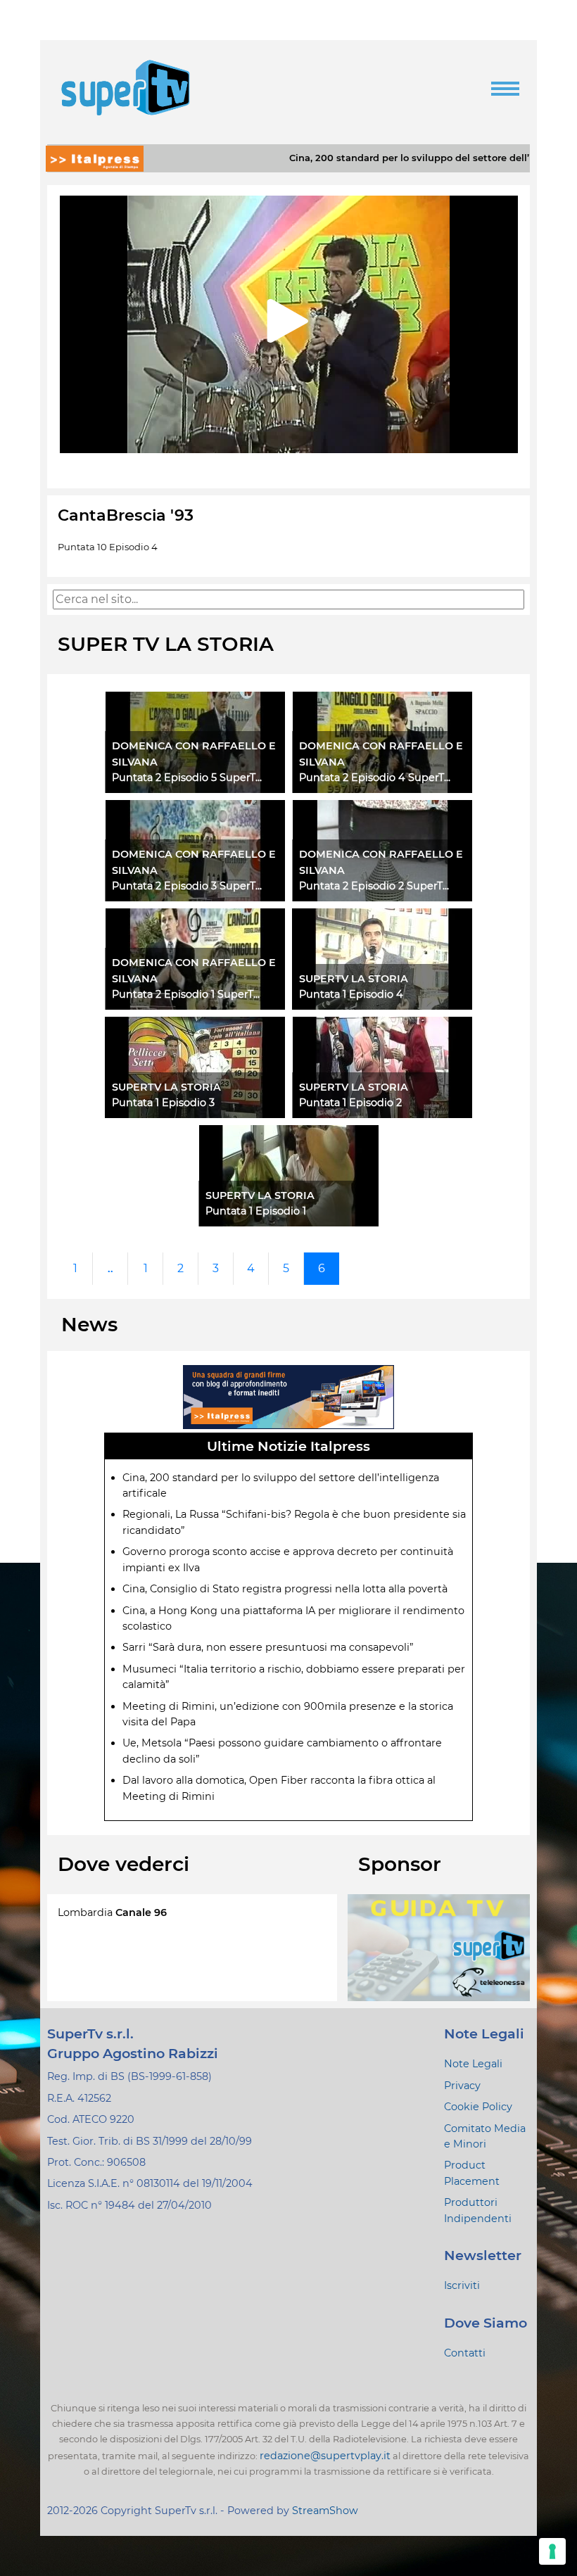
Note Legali (473, 2064)
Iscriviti (462, 2285)
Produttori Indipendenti (478, 2210)
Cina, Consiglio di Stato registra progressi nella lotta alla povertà (285, 1589)
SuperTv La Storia (354, 979)
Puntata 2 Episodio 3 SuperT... (187, 886)
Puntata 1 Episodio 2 (350, 1103)
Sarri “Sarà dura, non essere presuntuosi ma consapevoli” (268, 1647)
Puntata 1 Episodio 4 (351, 994)
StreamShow (325, 2511)
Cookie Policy (478, 2107)
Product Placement (472, 2173)
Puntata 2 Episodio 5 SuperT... (187, 778)
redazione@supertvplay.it (325, 2456)
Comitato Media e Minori (485, 2136)
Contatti (465, 2353)
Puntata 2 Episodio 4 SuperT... (375, 778)
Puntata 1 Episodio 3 (163, 1103)
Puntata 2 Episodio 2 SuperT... (374, 886)
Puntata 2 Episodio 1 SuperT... (186, 994)
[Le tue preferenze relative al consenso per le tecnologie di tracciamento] (552, 2551)
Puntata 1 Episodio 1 (256, 1211)
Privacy (462, 2086)
